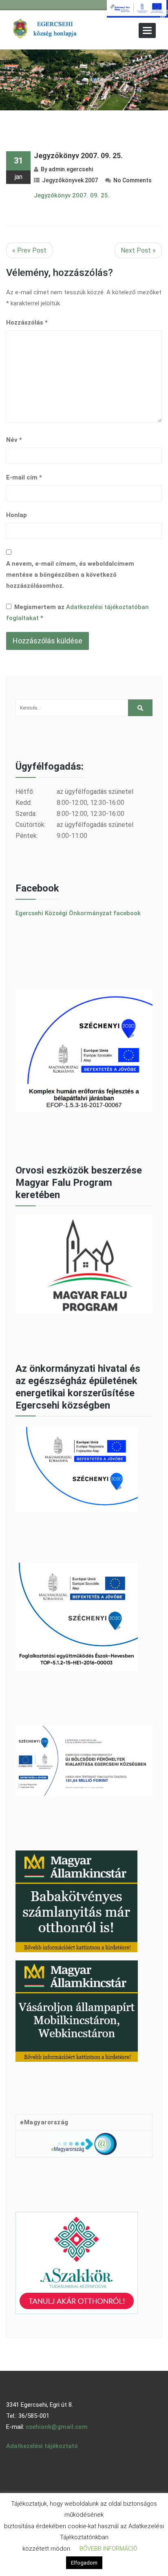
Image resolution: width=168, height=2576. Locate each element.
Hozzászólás (27, 323)
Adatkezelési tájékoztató (42, 2446)
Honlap (17, 515)
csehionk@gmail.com (57, 2427)
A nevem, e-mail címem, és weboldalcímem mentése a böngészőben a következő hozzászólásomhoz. (70, 575)
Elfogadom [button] (84, 2563)
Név (14, 440)
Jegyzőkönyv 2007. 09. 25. (78, 156)
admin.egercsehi (71, 169)
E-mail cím (24, 477)
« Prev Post (29, 250)
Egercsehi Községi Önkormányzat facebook (78, 913)
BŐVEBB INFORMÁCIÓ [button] (108, 2549)
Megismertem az (77, 613)
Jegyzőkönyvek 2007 (70, 180)
